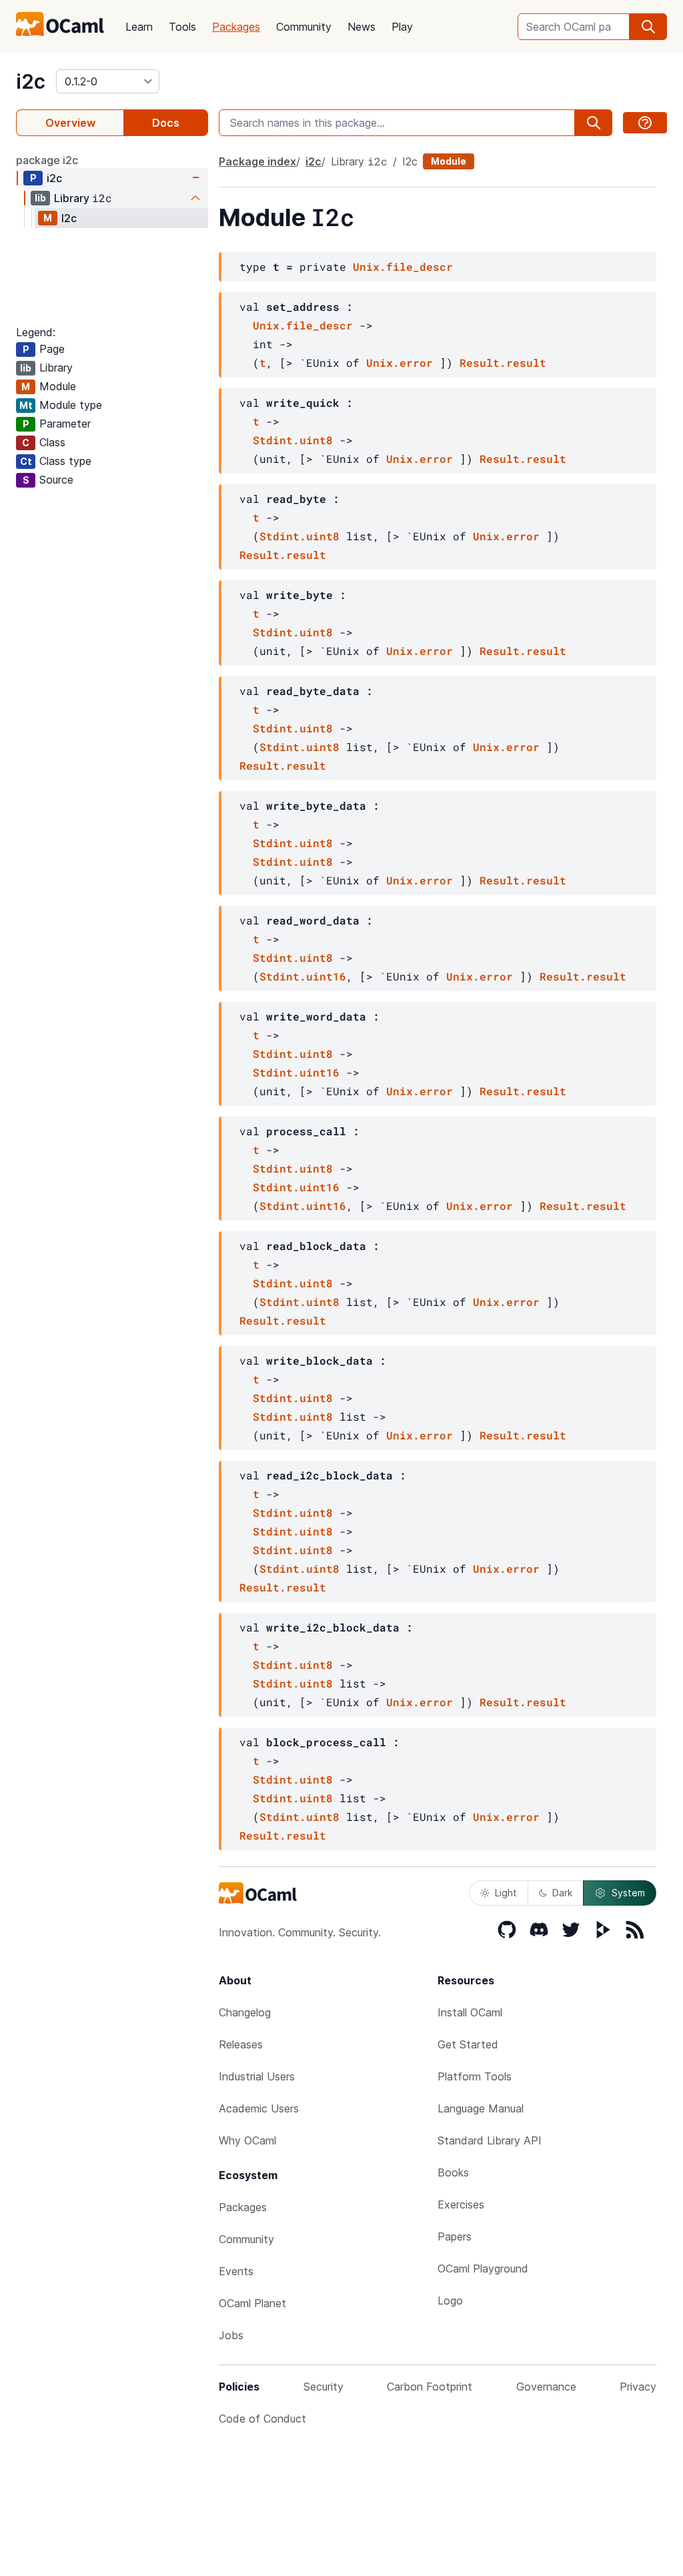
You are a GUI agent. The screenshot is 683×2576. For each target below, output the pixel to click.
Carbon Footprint (430, 2387)
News (362, 27)
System (628, 1893)
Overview (70, 123)
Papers (455, 2236)
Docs (166, 123)
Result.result (503, 363)
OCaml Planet (252, 2303)
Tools (182, 27)
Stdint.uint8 (293, 440)
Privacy (638, 2387)
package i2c (47, 160)
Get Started (468, 2044)
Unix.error (400, 363)
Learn (139, 27)
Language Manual (481, 2108)
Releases (241, 2044)
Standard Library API (490, 2140)
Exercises (461, 2204)
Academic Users (259, 2108)
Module (449, 161)
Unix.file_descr (403, 266)
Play (402, 27)
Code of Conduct (262, 2419)
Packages (236, 27)
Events (236, 2271)
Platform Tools (475, 2076)
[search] (648, 27)
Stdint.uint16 (303, 976)
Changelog (245, 2012)
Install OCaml (470, 2012)
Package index (257, 161)
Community (304, 27)
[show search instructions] (645, 123)
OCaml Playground (483, 2269)
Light (506, 1893)
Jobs (231, 2335)
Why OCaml (247, 2140)
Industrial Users (257, 2076)
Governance (546, 2387)
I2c (69, 218)
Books (453, 2172)
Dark (562, 1893)
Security (323, 2387)
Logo (450, 2301)
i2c (31, 81)
